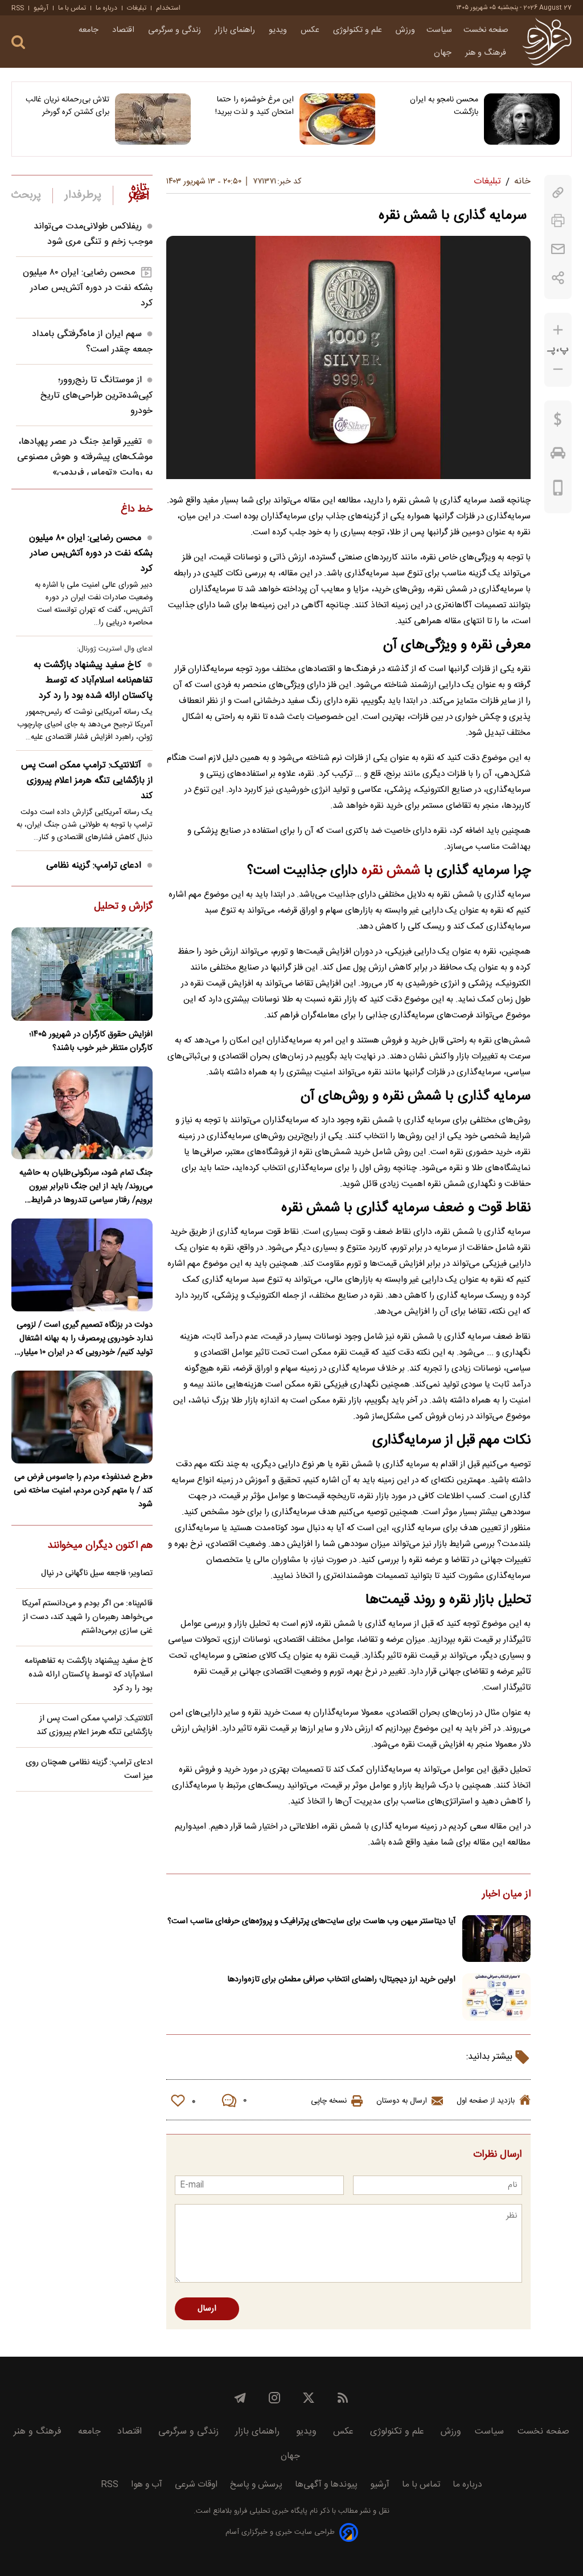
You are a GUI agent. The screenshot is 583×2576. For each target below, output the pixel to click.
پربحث (26, 195)
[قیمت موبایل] (558, 490)
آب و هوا (147, 2485)
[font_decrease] (558, 369)
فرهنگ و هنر (487, 53)
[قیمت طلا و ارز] (558, 422)
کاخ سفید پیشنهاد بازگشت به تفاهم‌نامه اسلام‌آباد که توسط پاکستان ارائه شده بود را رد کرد (93, 680)
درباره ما (106, 8)
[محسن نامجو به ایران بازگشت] (522, 119)
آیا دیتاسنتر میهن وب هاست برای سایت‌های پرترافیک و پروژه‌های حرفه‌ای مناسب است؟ (311, 1921)
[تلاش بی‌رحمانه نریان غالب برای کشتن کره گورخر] (153, 119)
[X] (309, 2398)
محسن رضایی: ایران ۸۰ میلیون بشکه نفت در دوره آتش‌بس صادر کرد (88, 288)
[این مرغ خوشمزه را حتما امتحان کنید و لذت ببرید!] (337, 119)
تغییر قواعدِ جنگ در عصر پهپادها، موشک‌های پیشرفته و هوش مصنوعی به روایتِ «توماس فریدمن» (85, 457)
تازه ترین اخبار (139, 193)
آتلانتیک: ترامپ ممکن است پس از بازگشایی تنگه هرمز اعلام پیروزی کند (87, 781)
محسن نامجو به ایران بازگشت (444, 106)
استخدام (168, 8)
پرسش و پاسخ (256, 2485)
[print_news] (558, 221)
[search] (18, 42)
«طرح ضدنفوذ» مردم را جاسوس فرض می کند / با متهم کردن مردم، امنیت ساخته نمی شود (83, 1491)
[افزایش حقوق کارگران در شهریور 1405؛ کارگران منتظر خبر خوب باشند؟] (82, 974)
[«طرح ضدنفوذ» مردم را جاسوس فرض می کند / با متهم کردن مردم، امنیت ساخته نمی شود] (82, 1417)
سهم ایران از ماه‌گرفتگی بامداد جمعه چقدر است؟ (92, 342)
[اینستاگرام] (274, 2398)
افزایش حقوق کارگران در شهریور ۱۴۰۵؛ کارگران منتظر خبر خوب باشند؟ (91, 1041)
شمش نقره (391, 871)
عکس (311, 30)
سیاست (439, 30)
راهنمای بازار (236, 30)
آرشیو (41, 8)
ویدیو (279, 30)
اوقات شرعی (196, 2485)
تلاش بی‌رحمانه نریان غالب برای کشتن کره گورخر (67, 106)
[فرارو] (547, 42)
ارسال (207, 2309)
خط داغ (137, 510)
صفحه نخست (486, 30)
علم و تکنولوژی (359, 30)
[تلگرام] (240, 2398)
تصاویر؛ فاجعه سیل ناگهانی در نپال (97, 1573)
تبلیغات (137, 8)
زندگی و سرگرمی (176, 30)
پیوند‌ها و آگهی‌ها (326, 2485)
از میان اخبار (506, 1895)
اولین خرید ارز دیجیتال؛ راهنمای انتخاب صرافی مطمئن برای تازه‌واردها (341, 1980)
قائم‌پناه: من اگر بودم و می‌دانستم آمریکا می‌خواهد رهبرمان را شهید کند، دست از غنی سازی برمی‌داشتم (87, 1617)
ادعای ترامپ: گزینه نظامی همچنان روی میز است (89, 1769)
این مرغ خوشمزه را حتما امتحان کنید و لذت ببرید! (254, 106)
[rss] (343, 2398)
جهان (444, 53)
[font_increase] (558, 330)
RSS (18, 8)
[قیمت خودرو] (558, 456)
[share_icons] (558, 278)
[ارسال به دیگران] (558, 249)
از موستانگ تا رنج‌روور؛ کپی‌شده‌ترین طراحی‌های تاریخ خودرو (97, 396)
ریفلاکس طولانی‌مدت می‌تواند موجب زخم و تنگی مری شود (93, 234)
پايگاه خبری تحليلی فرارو (270, 2511)
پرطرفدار (83, 195)
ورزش (405, 30)
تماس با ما (72, 8)
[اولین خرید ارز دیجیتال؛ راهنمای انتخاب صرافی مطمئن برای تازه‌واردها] (496, 1997)
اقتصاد (124, 30)
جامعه (90, 30)
